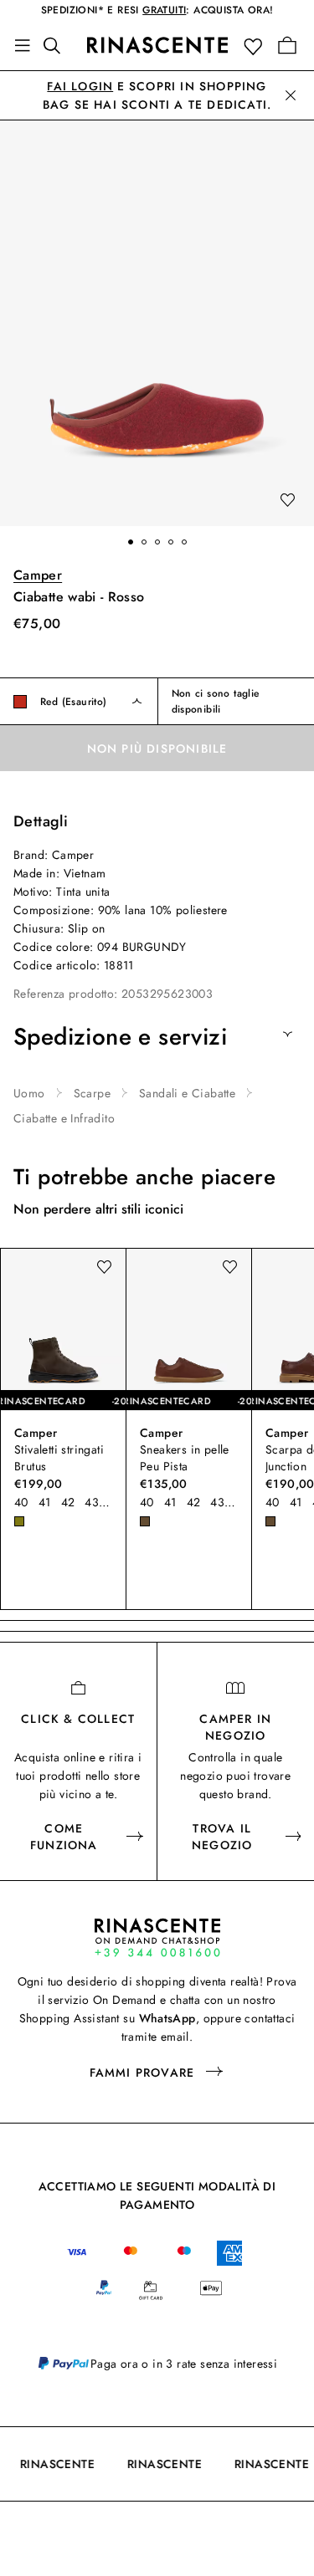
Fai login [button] (80, 86)
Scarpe (92, 1093)
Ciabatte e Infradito (64, 1118)
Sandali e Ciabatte (187, 1093)
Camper (38, 575)
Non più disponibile (157, 749)
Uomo (29, 1093)
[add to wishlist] (287, 501)
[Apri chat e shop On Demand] (157, 1937)
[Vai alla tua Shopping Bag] (287, 45)
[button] (257, 46)
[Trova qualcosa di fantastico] (57, 45)
